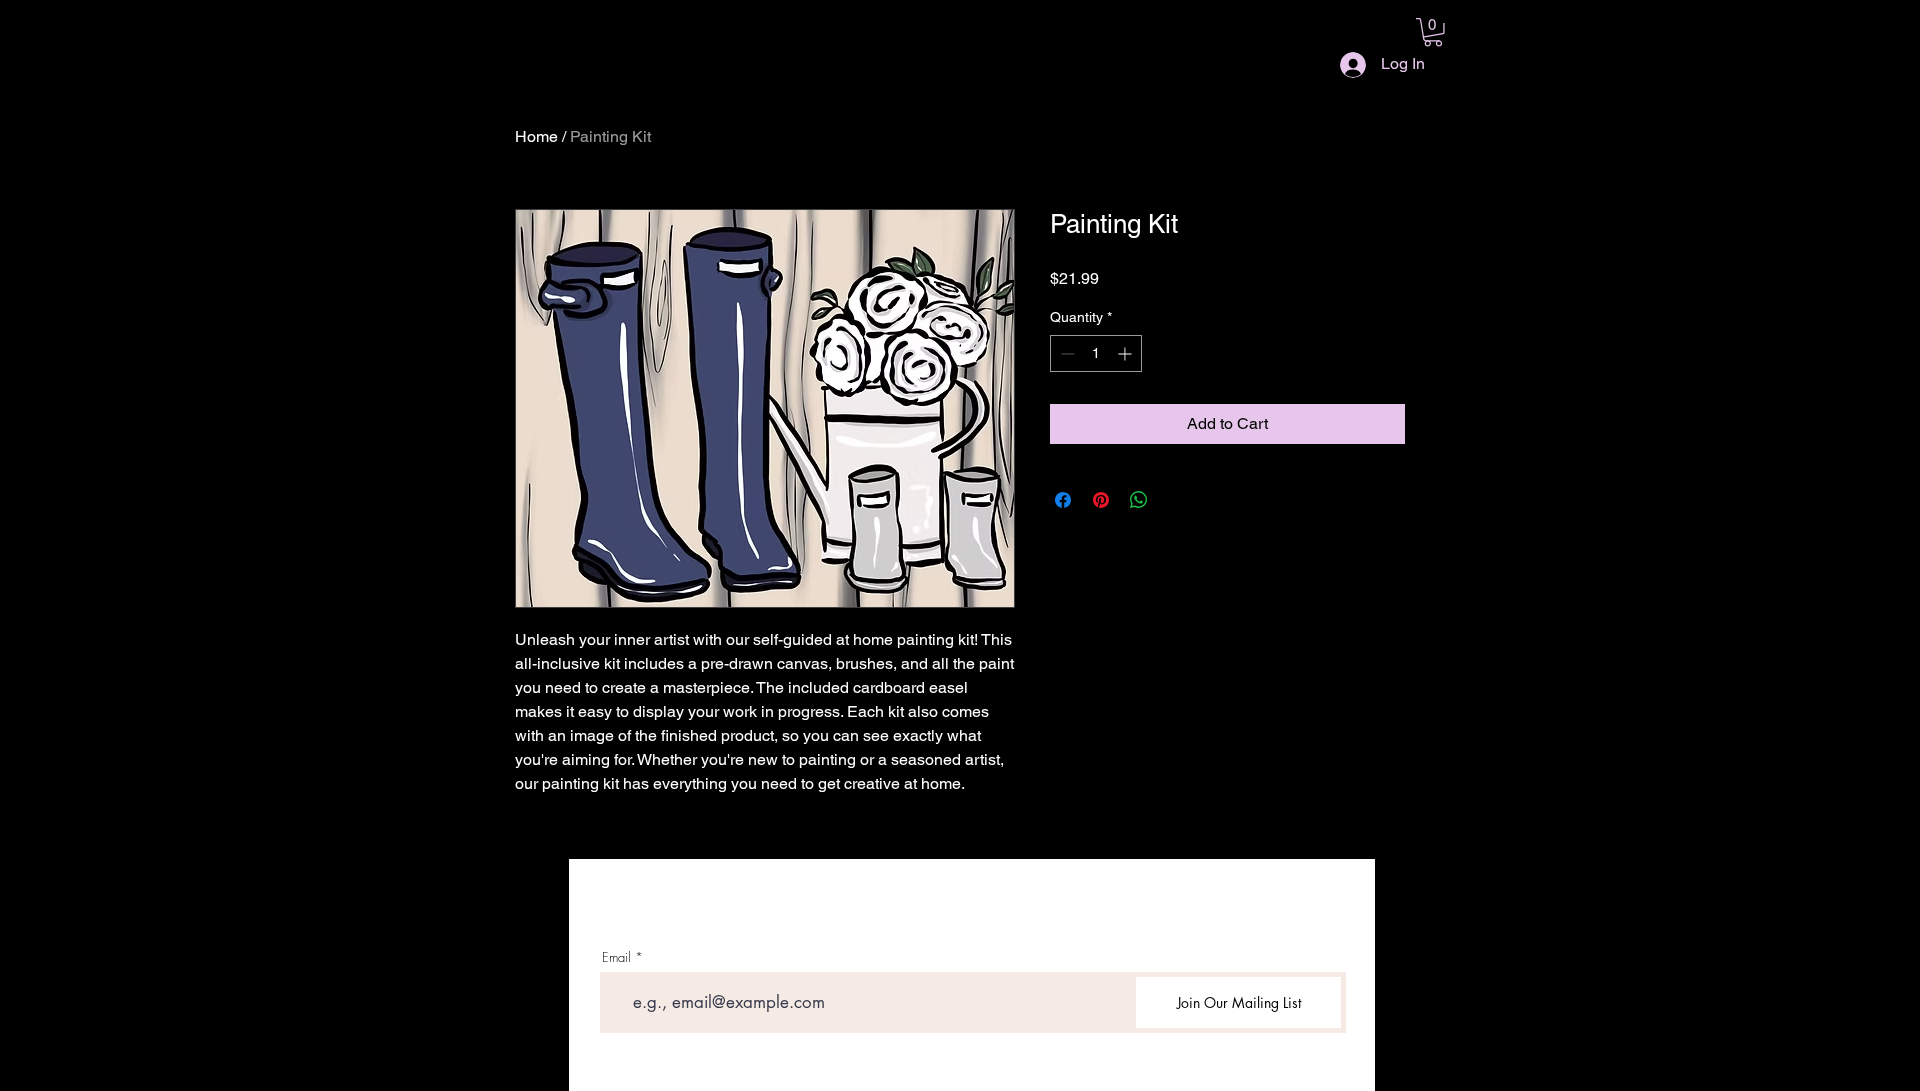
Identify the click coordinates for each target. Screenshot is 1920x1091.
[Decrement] (1065, 353)
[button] (1433, 32)
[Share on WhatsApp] (1139, 500)
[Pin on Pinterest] (1101, 500)
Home (536, 136)
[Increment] (1126, 353)
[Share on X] (1177, 500)
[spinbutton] (1096, 353)
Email (616, 957)
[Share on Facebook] (1063, 500)
